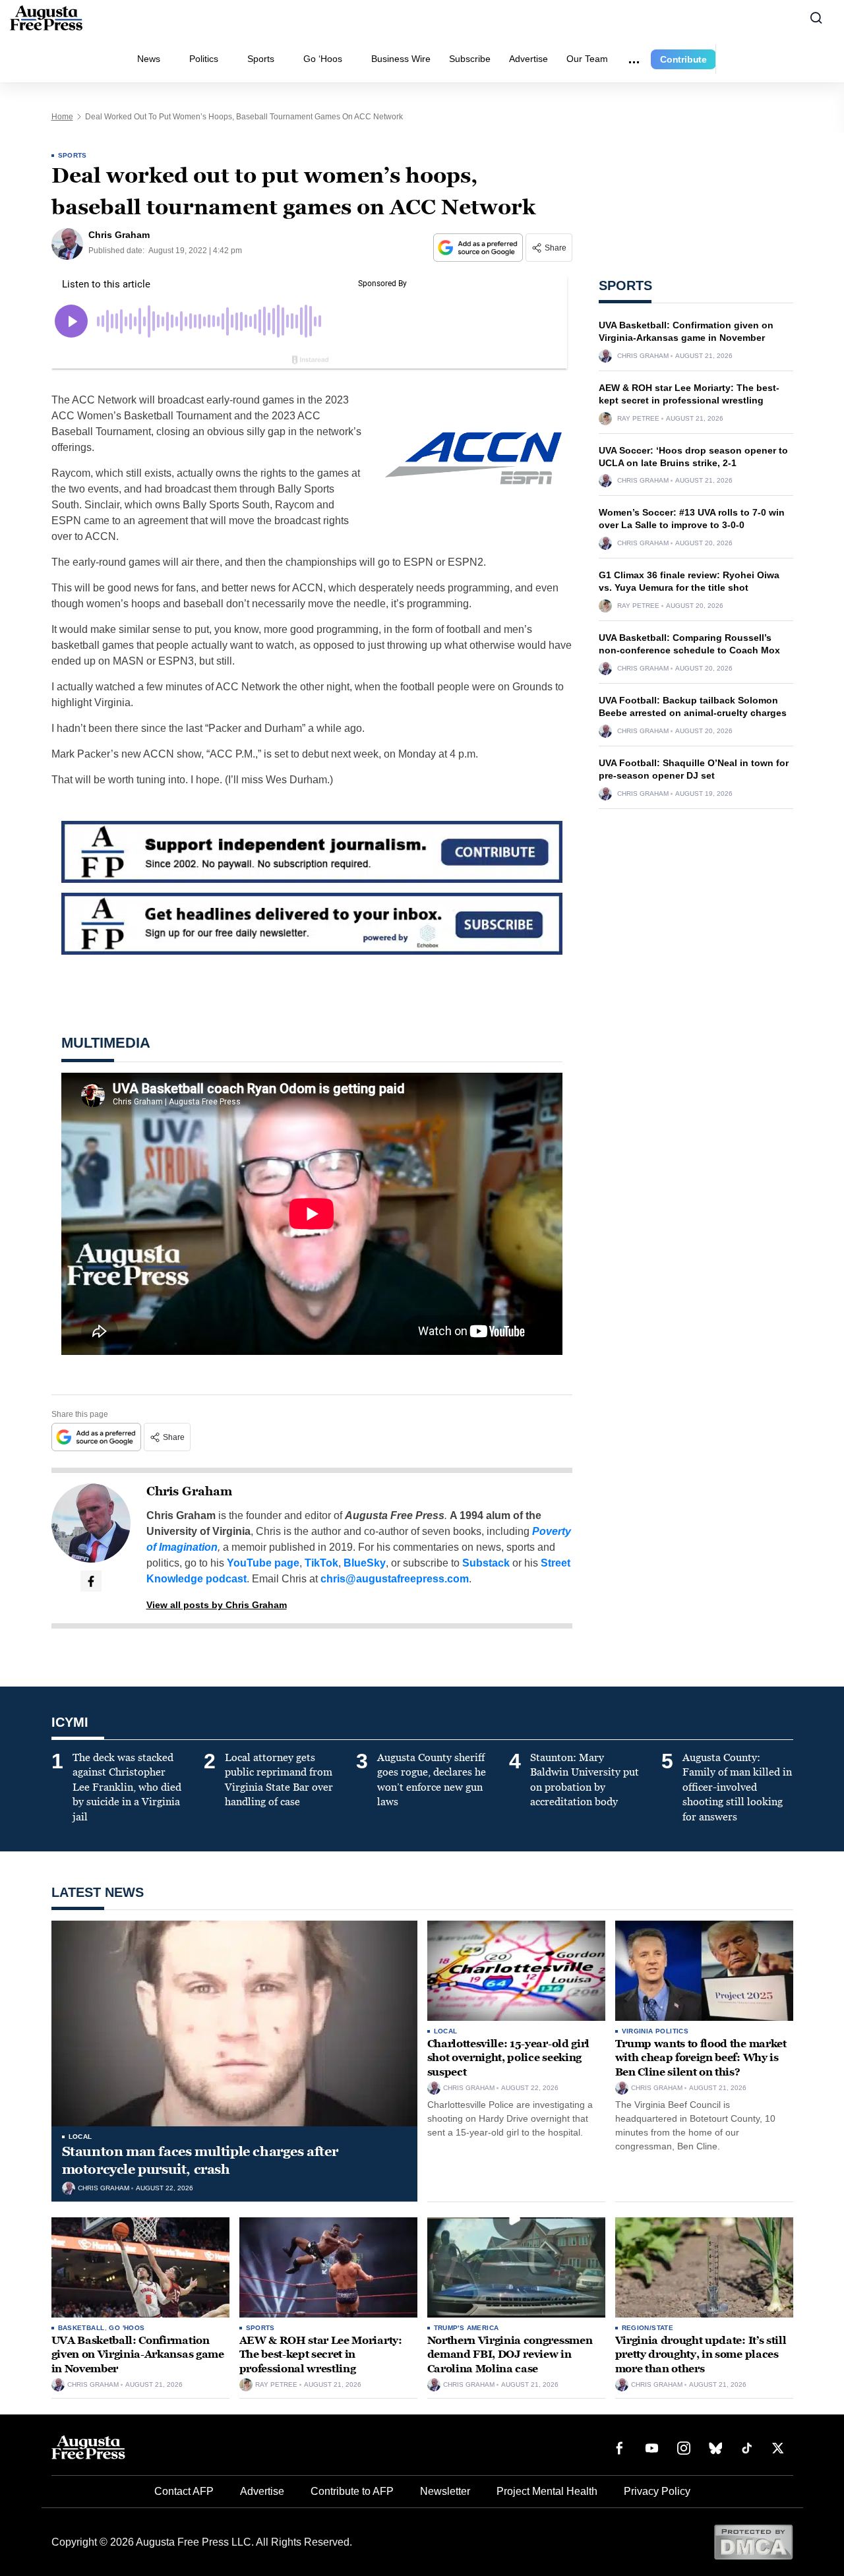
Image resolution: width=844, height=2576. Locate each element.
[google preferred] (479, 248)
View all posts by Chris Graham (217, 1605)
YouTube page (263, 1563)
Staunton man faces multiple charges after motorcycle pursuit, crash (200, 2160)
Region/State (648, 2328)
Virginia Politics (655, 2031)
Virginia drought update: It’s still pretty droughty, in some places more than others (701, 2354)
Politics (204, 59)
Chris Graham (189, 1491)
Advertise (528, 59)
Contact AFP (184, 2491)
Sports (261, 59)
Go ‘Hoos (323, 59)
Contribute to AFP (352, 2491)
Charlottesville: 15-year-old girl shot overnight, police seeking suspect (508, 2058)
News (149, 59)
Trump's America (467, 2328)
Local (80, 2137)
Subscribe (470, 59)
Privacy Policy (657, 2491)
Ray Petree (638, 419)
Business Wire (401, 59)
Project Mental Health (547, 2491)
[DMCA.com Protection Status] (753, 2541)
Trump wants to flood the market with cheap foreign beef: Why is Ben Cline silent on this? (701, 2058)
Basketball (81, 2328)
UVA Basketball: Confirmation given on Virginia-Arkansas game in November (138, 2354)
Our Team (587, 59)
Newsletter (445, 2491)
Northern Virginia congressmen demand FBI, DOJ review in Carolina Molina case (510, 2354)
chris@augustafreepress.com (395, 1579)
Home (62, 117)
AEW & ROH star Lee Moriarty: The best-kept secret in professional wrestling (321, 2354)
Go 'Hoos (127, 2328)
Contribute (683, 59)
